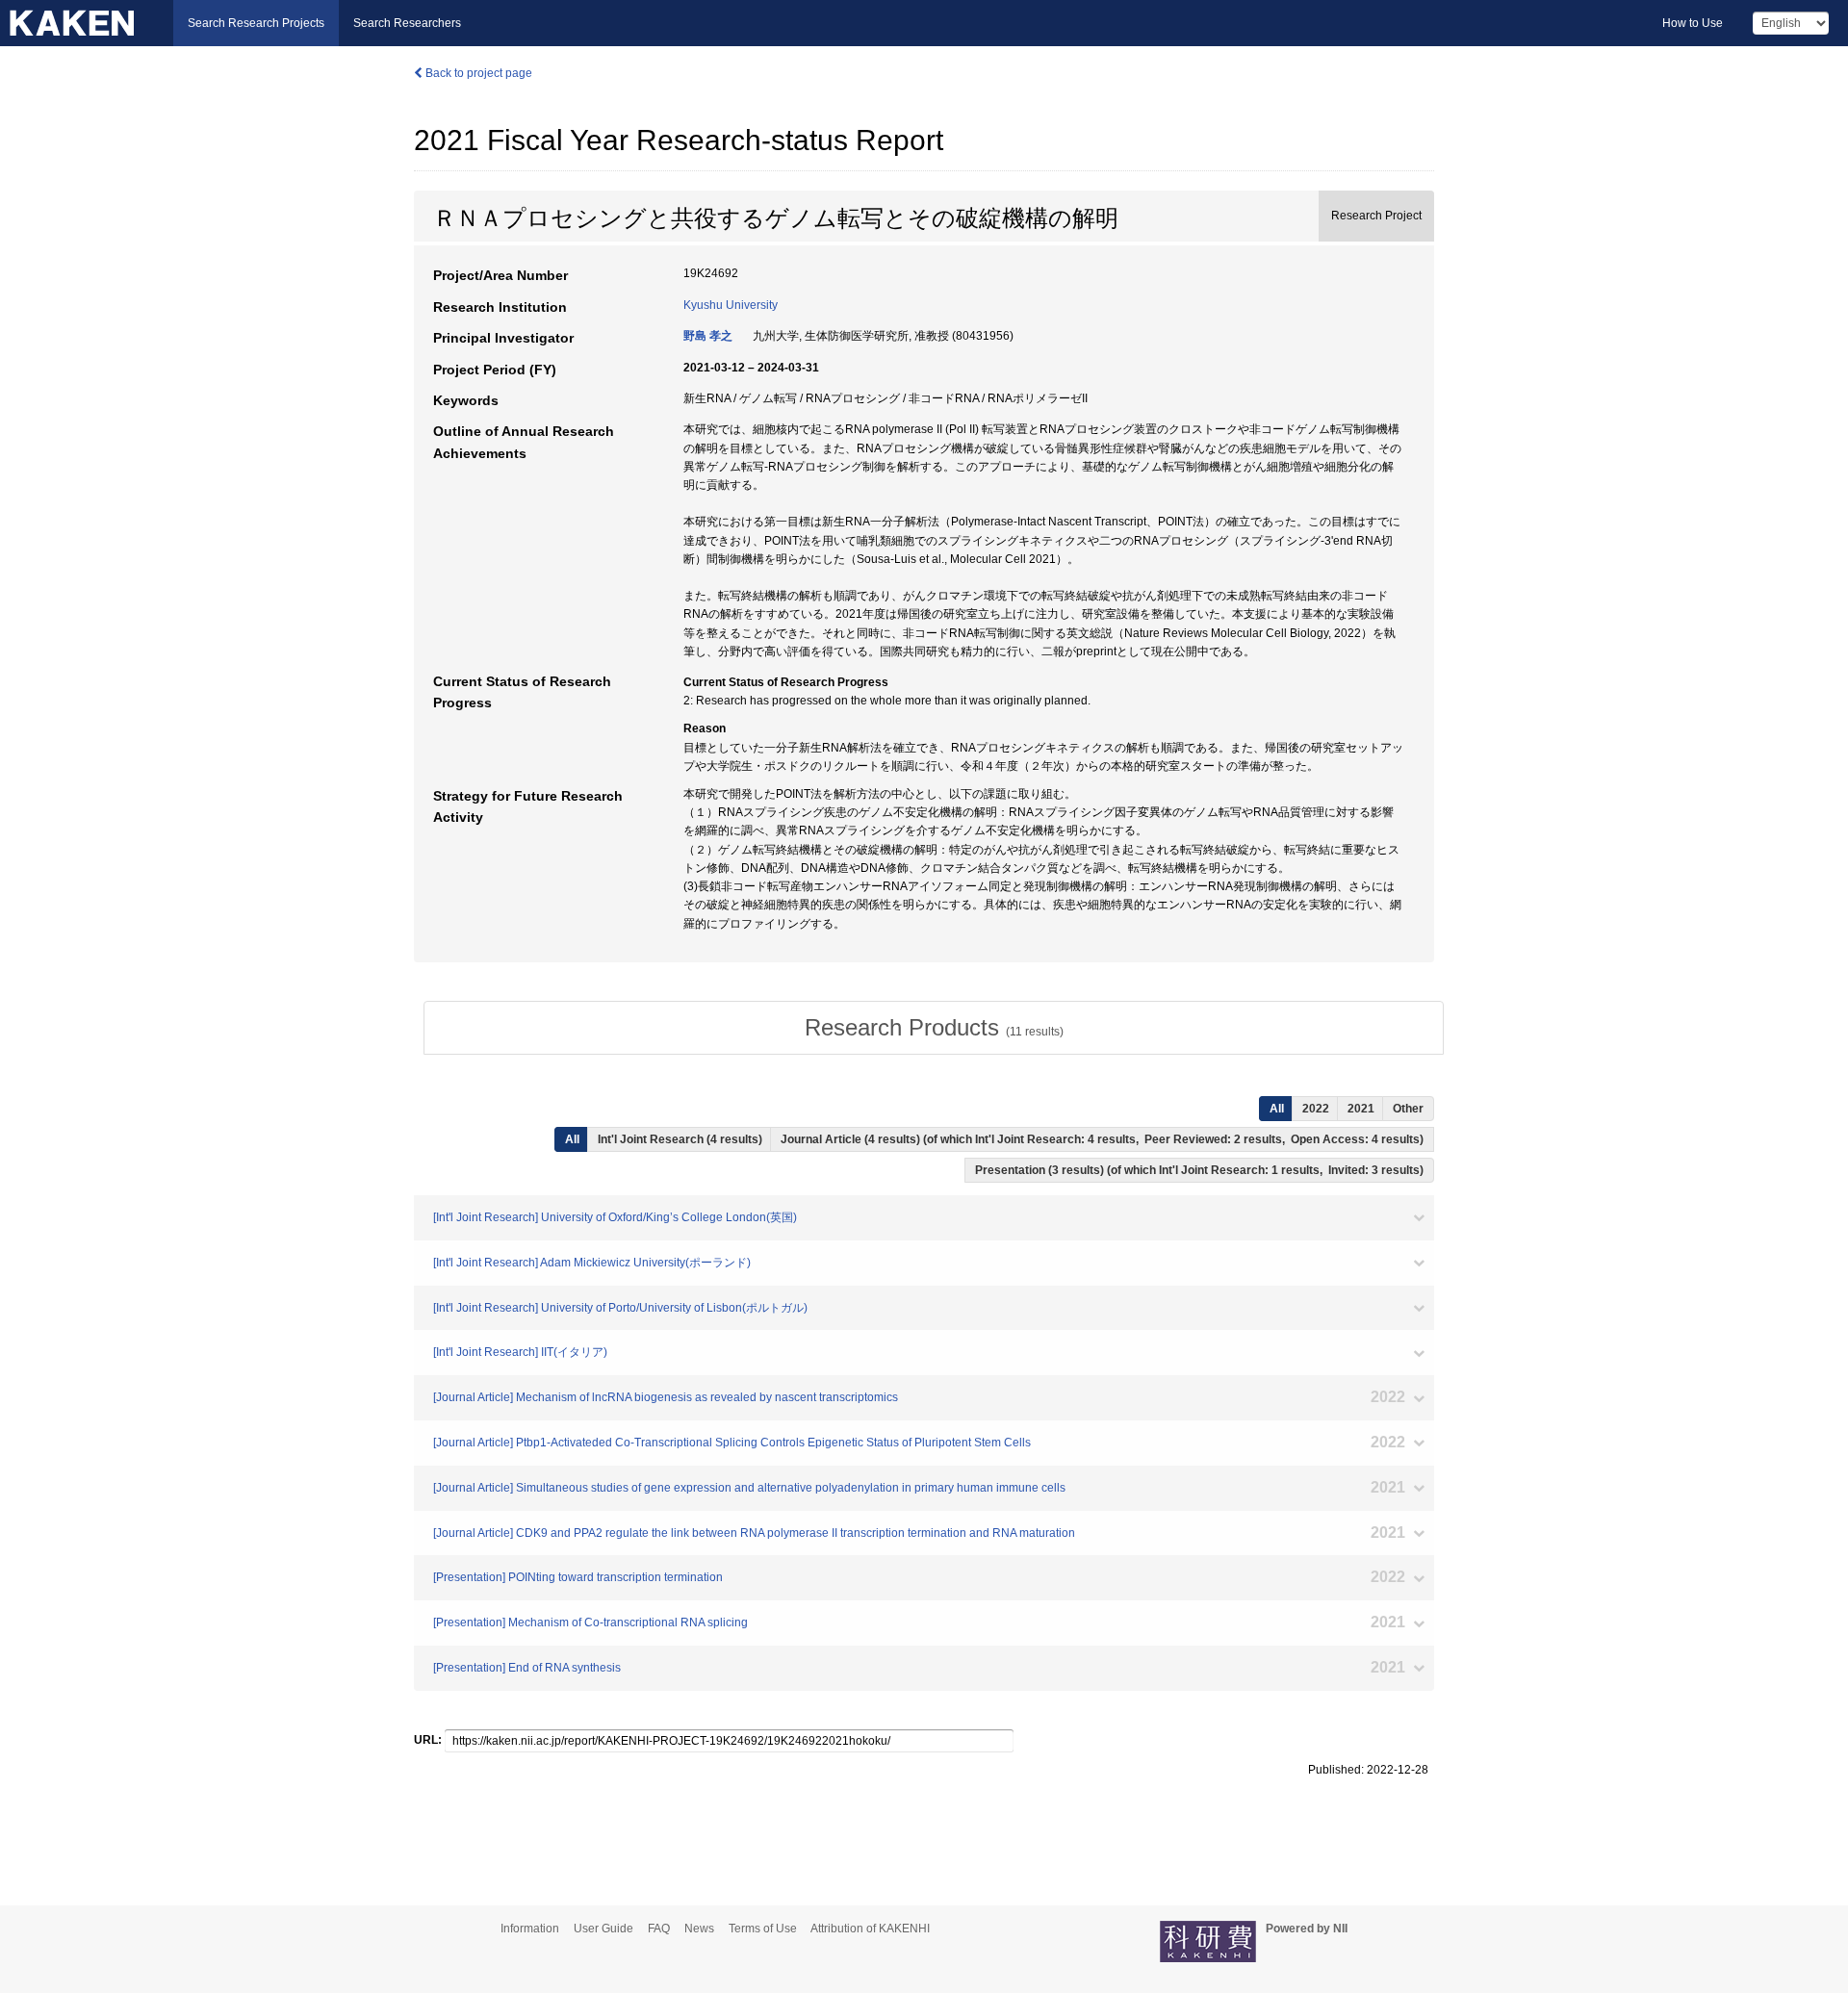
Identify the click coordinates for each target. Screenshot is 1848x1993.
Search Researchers (407, 23)
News (699, 1929)
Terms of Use (763, 1929)
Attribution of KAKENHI (870, 1929)
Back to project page (477, 73)
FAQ (659, 1929)
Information (530, 1929)
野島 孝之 (708, 336)
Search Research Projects (256, 23)
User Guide (603, 1929)
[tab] (934, 1028)
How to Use (1693, 23)
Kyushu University (731, 305)
